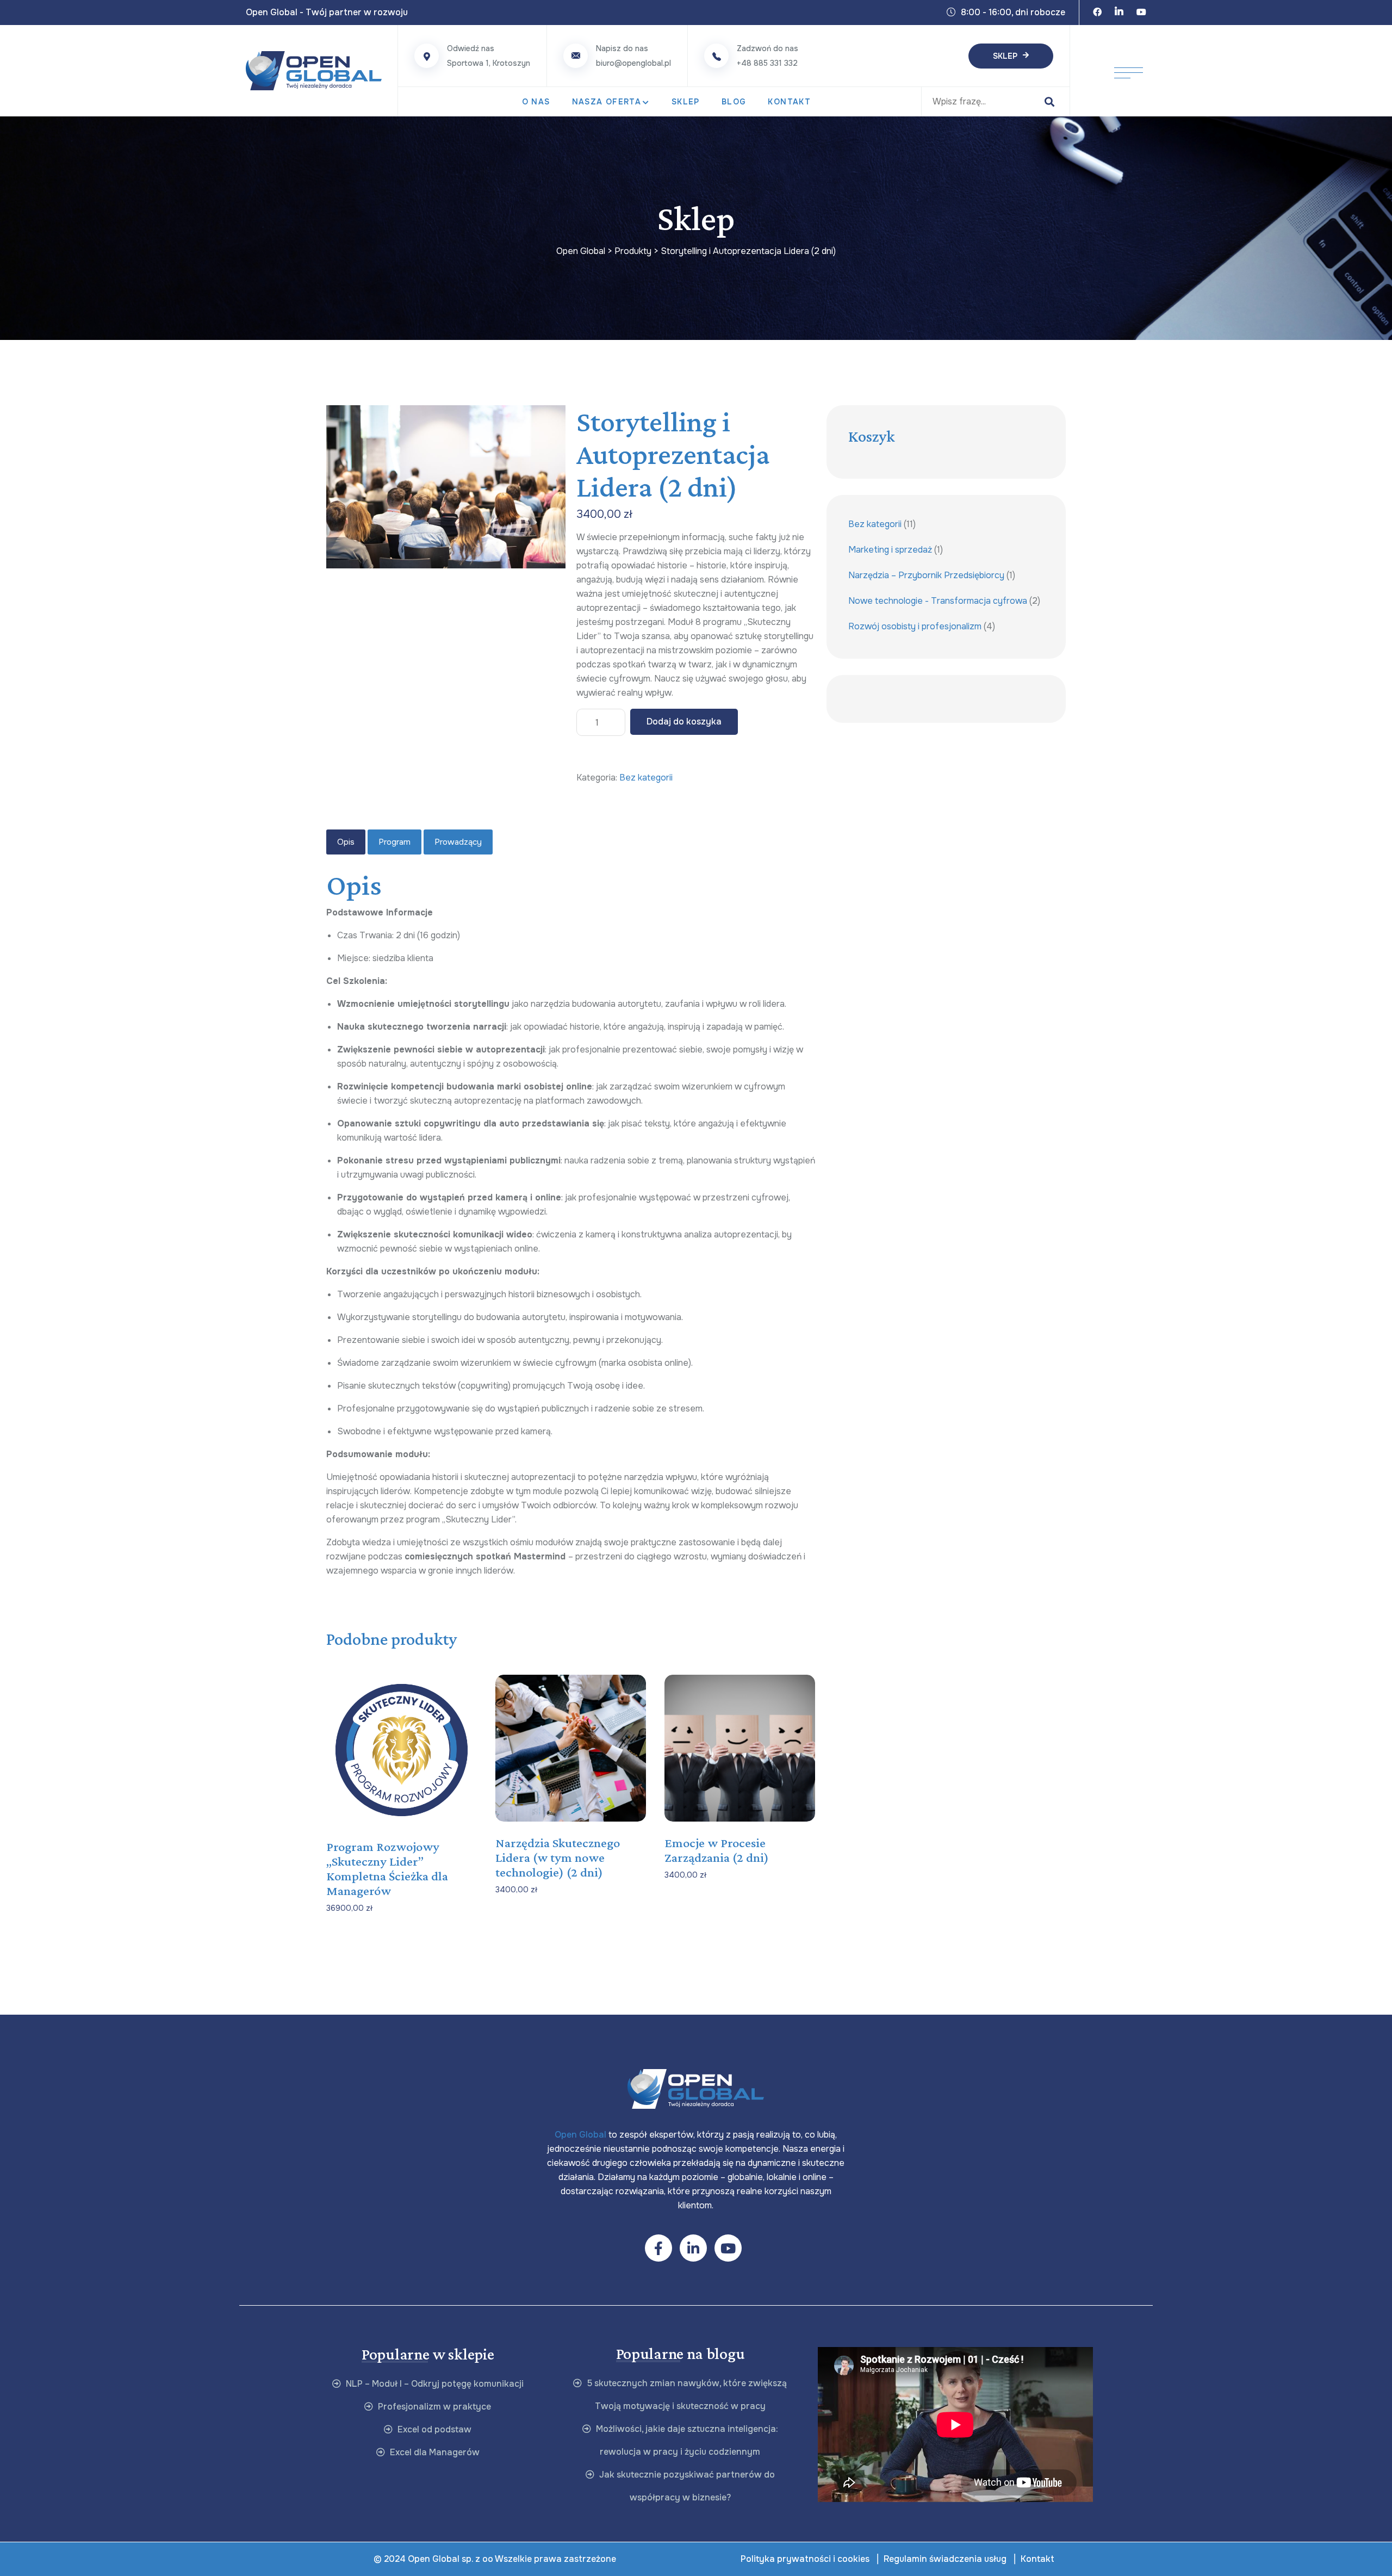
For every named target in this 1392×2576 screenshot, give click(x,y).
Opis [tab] (346, 842)
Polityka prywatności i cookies (805, 2559)
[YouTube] (1141, 13)
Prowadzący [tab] (458, 842)
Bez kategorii (646, 778)
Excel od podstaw (433, 2429)
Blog (734, 102)
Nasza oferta (607, 102)
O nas (536, 102)
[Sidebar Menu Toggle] (1129, 71)
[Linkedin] (1119, 13)
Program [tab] (394, 842)
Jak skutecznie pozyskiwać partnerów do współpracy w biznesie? (686, 2486)
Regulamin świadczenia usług (945, 2559)
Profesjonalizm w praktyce (433, 2407)
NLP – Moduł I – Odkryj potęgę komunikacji (434, 2384)
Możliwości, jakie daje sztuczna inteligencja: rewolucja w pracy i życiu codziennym (686, 2440)
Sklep (1005, 56)
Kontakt (789, 102)
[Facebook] (1097, 13)
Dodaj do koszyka (684, 722)
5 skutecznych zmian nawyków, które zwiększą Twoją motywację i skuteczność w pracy (686, 2395)
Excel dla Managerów (434, 2452)
